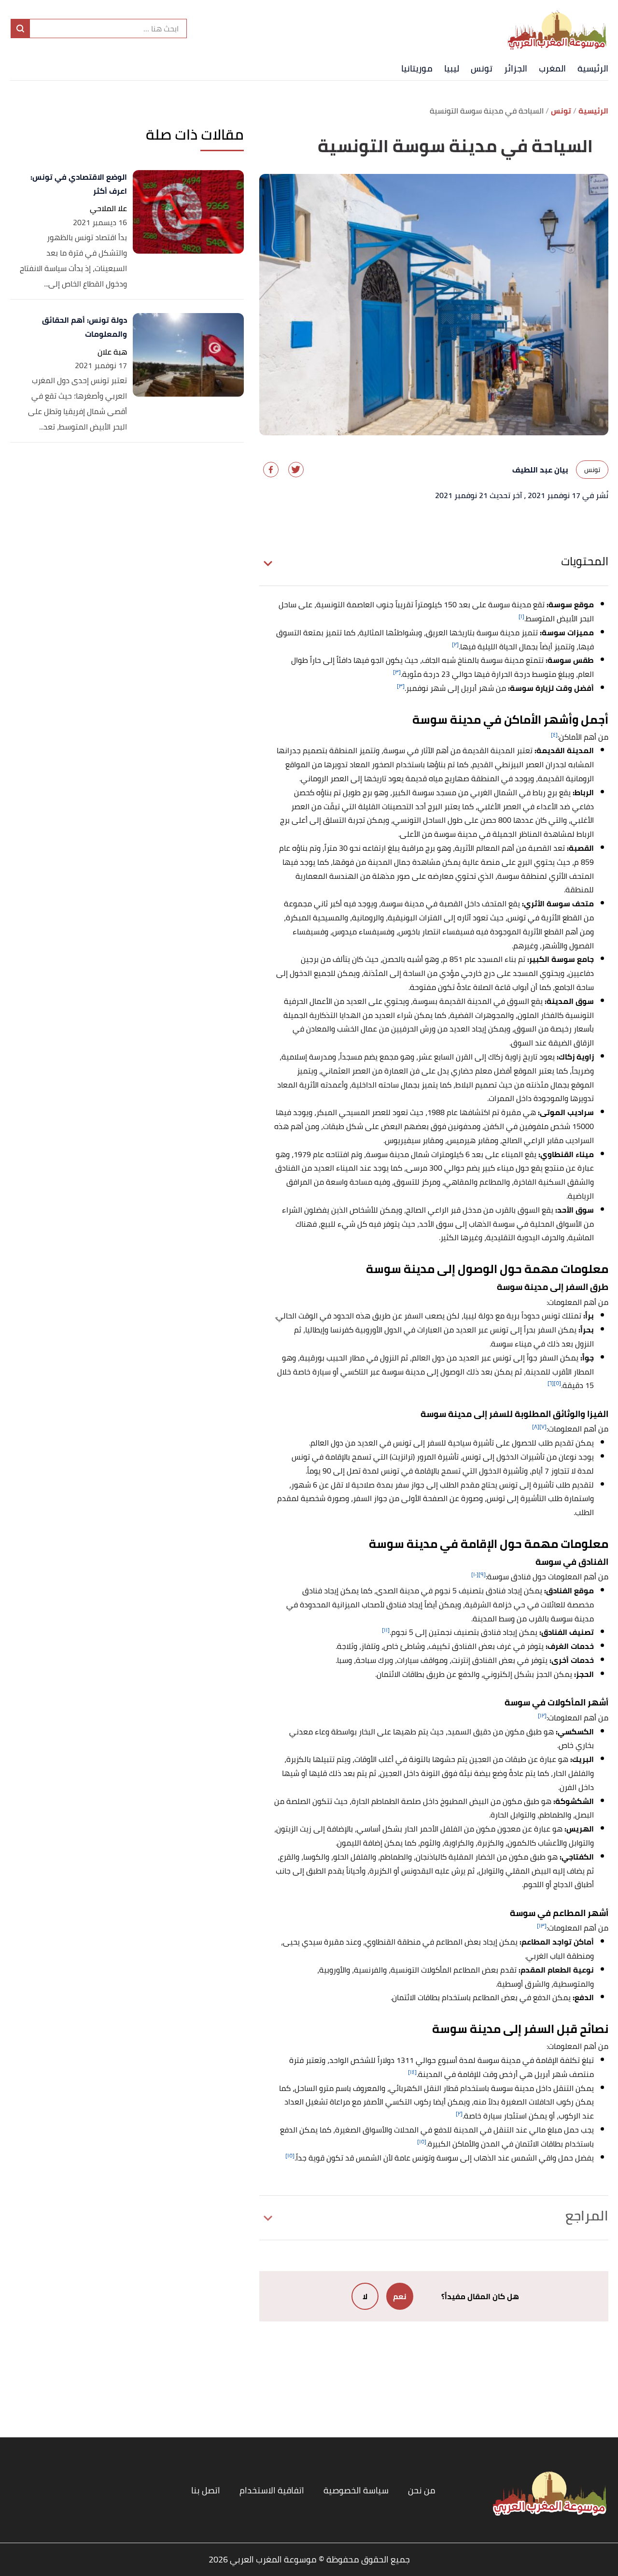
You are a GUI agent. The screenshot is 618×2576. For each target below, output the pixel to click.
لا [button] (365, 2296)
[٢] (455, 644)
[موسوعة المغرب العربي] (558, 29)
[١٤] (412, 2072)
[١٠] (475, 1574)
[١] (521, 616)
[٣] (397, 672)
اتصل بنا (206, 2490)
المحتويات (585, 561)
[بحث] (20, 29)
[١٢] (542, 1715)
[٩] (482, 1574)
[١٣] (542, 1925)
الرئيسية (593, 68)
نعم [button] (400, 2296)
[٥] (557, 1383)
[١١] (386, 1630)
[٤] (554, 735)
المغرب (552, 68)
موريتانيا (417, 68)
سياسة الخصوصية (356, 2490)
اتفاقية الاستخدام (272, 2490)
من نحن (422, 2490)
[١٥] (422, 2141)
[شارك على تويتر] (296, 470)
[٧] (543, 1426)
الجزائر (516, 68)
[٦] (551, 1383)
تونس (482, 68)
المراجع (587, 2216)
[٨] (536, 1426)
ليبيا (452, 68)
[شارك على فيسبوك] (271, 470)
